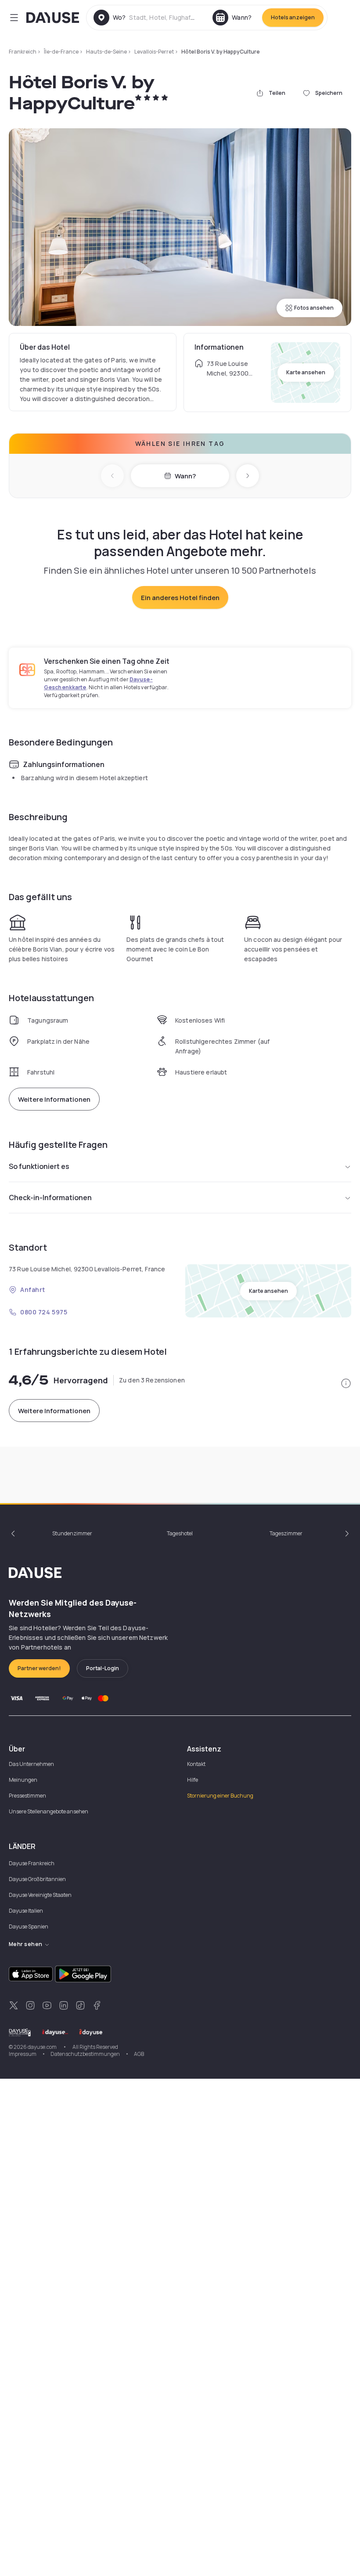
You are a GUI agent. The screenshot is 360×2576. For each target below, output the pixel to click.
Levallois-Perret (154, 52)
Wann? (185, 476)
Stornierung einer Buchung (220, 1796)
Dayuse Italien (26, 1911)
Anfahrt (33, 1290)
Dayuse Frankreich (32, 1863)
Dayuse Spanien (29, 1927)
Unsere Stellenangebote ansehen (49, 1811)
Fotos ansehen (314, 308)
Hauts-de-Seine (106, 52)
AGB (139, 2054)
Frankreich (23, 52)
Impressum (23, 2054)
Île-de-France (61, 52)
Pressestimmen (27, 1796)
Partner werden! (39, 1668)
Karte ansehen (306, 372)
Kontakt (196, 1764)
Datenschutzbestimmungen (85, 2054)
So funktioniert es (39, 1166)
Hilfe (193, 1780)
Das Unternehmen (31, 1764)
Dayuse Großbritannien (37, 1879)
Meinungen (23, 1780)
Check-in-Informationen (50, 1198)
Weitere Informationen (54, 1099)
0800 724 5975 (44, 1312)
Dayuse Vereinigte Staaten (40, 1895)
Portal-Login (103, 1668)
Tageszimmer (286, 1533)
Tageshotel (180, 1533)
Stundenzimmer (72, 1533)
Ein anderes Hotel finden (180, 598)
